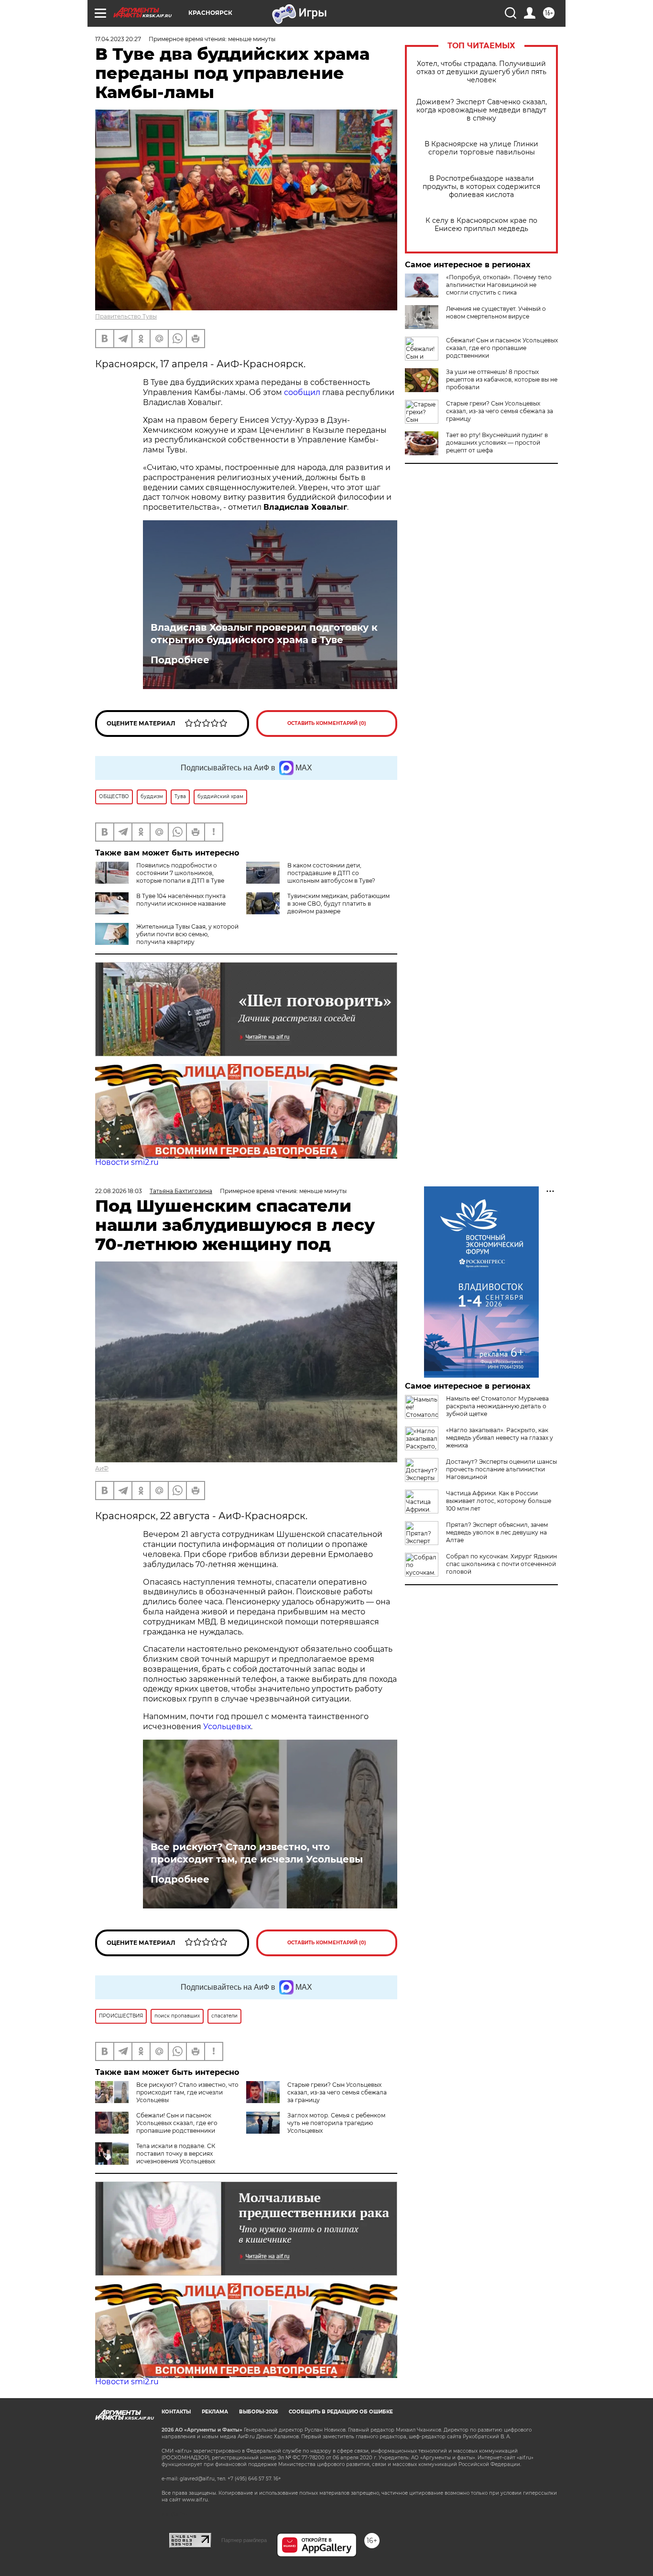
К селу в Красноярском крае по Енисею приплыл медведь (481, 225)
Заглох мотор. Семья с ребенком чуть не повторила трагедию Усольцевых (336, 2123)
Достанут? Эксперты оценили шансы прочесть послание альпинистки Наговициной (501, 1469)
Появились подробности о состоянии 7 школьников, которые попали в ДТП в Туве (180, 873)
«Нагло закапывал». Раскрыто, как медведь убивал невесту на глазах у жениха (500, 1438)
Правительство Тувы (126, 316)
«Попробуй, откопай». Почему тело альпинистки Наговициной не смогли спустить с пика (499, 285)
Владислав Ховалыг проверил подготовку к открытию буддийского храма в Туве (264, 634)
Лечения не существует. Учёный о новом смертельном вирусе (496, 312)
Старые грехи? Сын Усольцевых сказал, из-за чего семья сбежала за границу (500, 411)
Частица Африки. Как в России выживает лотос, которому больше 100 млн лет (499, 1501)
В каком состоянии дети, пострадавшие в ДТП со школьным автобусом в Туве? (331, 873)
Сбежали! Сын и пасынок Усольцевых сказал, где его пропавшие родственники (502, 348)
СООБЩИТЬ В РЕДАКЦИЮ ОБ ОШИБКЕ (341, 2412)
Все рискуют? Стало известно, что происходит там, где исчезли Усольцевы (257, 1853)
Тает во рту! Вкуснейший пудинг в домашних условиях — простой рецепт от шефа (497, 443)
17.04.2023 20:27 (118, 39)
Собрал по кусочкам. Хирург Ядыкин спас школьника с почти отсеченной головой (501, 1564)
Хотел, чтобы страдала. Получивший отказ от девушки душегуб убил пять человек (481, 72)
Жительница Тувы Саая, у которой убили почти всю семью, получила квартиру (187, 934)
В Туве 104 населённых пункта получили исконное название (181, 900)
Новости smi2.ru (127, 1162)
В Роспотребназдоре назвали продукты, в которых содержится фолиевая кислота (481, 187)
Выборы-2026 (258, 2412)
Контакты (176, 2412)
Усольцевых (227, 1726)
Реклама (215, 2412)
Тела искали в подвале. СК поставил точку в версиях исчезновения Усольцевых (176, 2154)
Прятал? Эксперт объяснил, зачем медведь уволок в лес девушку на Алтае (497, 1532)
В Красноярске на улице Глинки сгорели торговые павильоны (481, 148)
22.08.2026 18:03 (119, 1191)
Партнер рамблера (244, 2540)
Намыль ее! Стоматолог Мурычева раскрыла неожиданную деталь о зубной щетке (497, 1406)
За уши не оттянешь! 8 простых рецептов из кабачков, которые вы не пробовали (502, 379)
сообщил (302, 392)
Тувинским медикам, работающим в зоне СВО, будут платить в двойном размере (338, 904)
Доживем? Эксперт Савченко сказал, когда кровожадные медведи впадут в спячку (482, 110)
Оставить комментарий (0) (327, 723)
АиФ (102, 1468)
